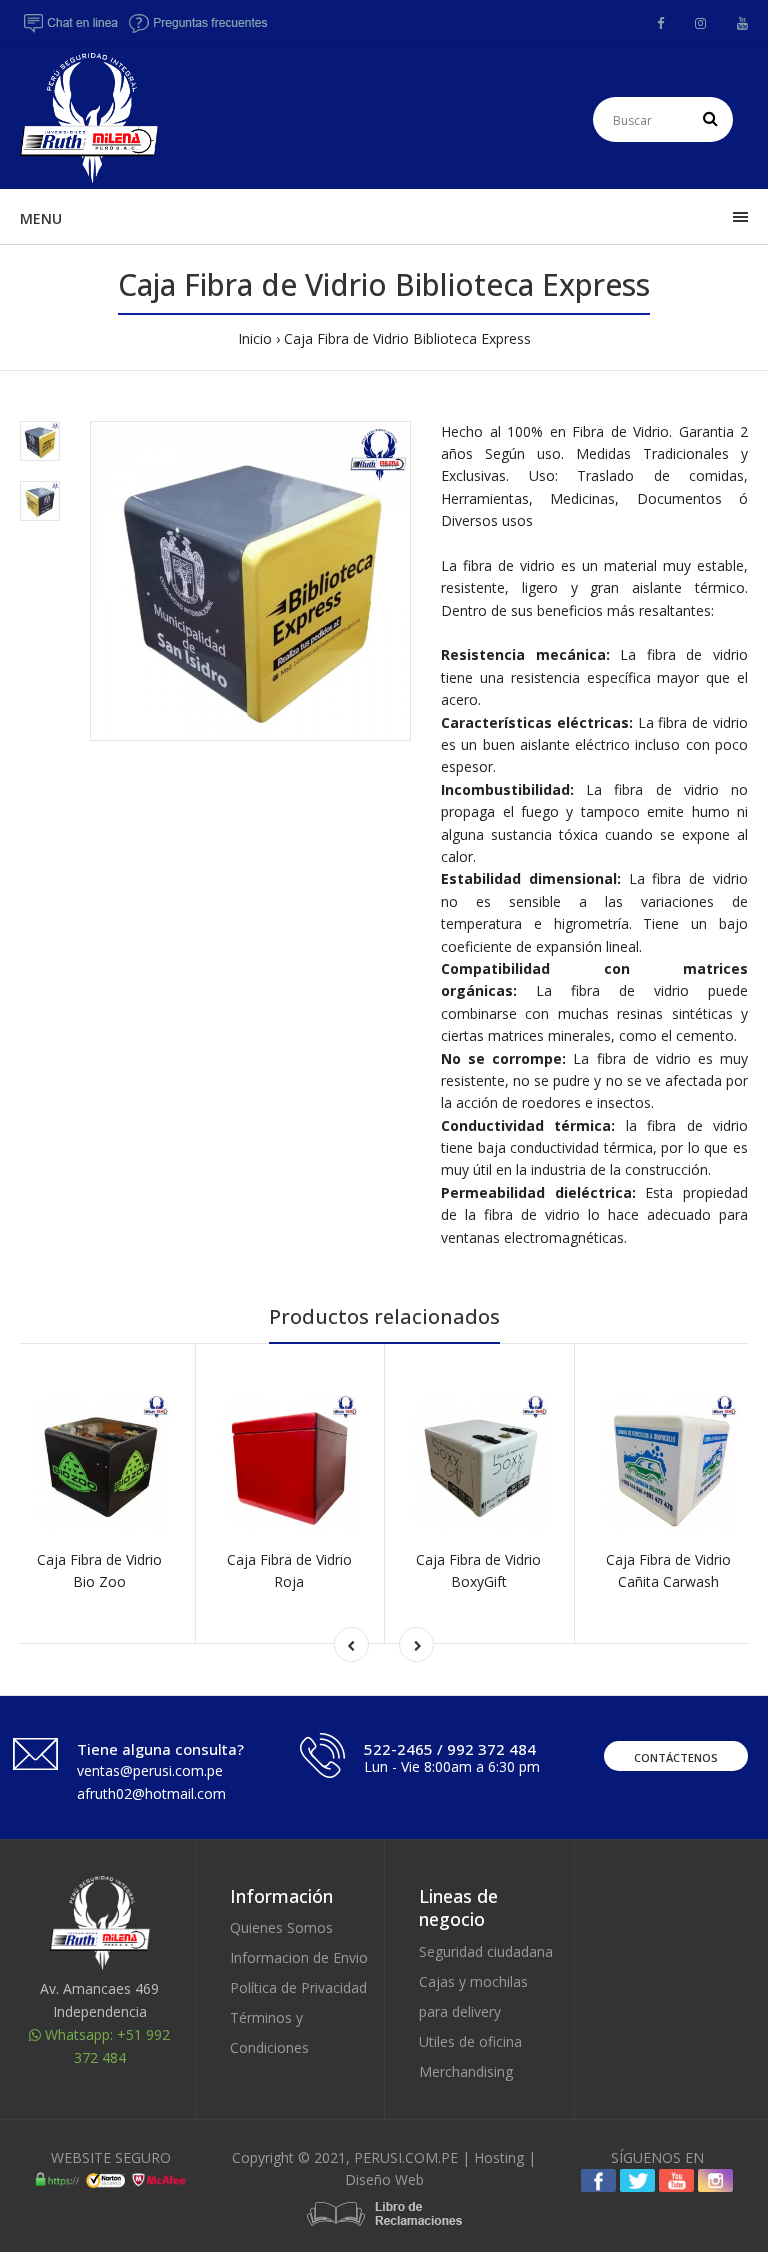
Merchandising (466, 2071)
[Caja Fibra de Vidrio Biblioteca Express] (250, 581)
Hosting (499, 2157)
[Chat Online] (72, 29)
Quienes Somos (281, 1927)
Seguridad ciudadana (486, 1951)
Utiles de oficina (470, 2041)
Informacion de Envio (299, 1957)
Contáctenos (676, 1757)
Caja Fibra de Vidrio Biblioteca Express (407, 338)
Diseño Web (384, 2179)
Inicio (255, 338)
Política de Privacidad (298, 1987)
